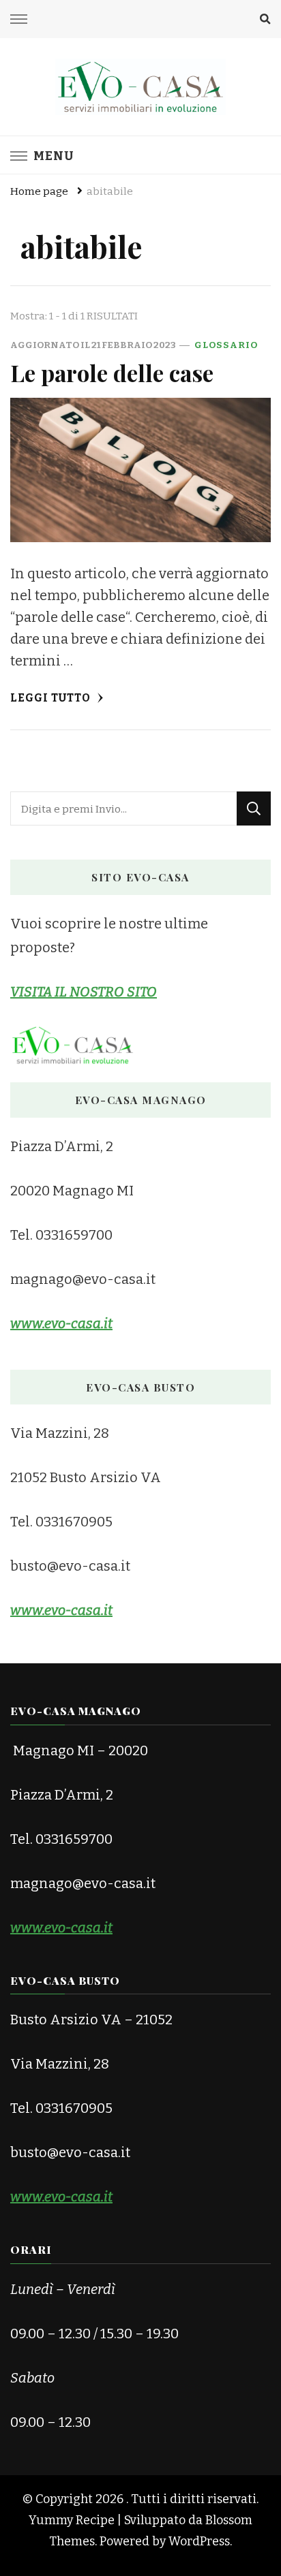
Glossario (226, 345)
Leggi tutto (52, 698)
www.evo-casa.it (61, 1928)
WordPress (199, 2541)
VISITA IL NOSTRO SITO (84, 992)
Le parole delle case (112, 373)
